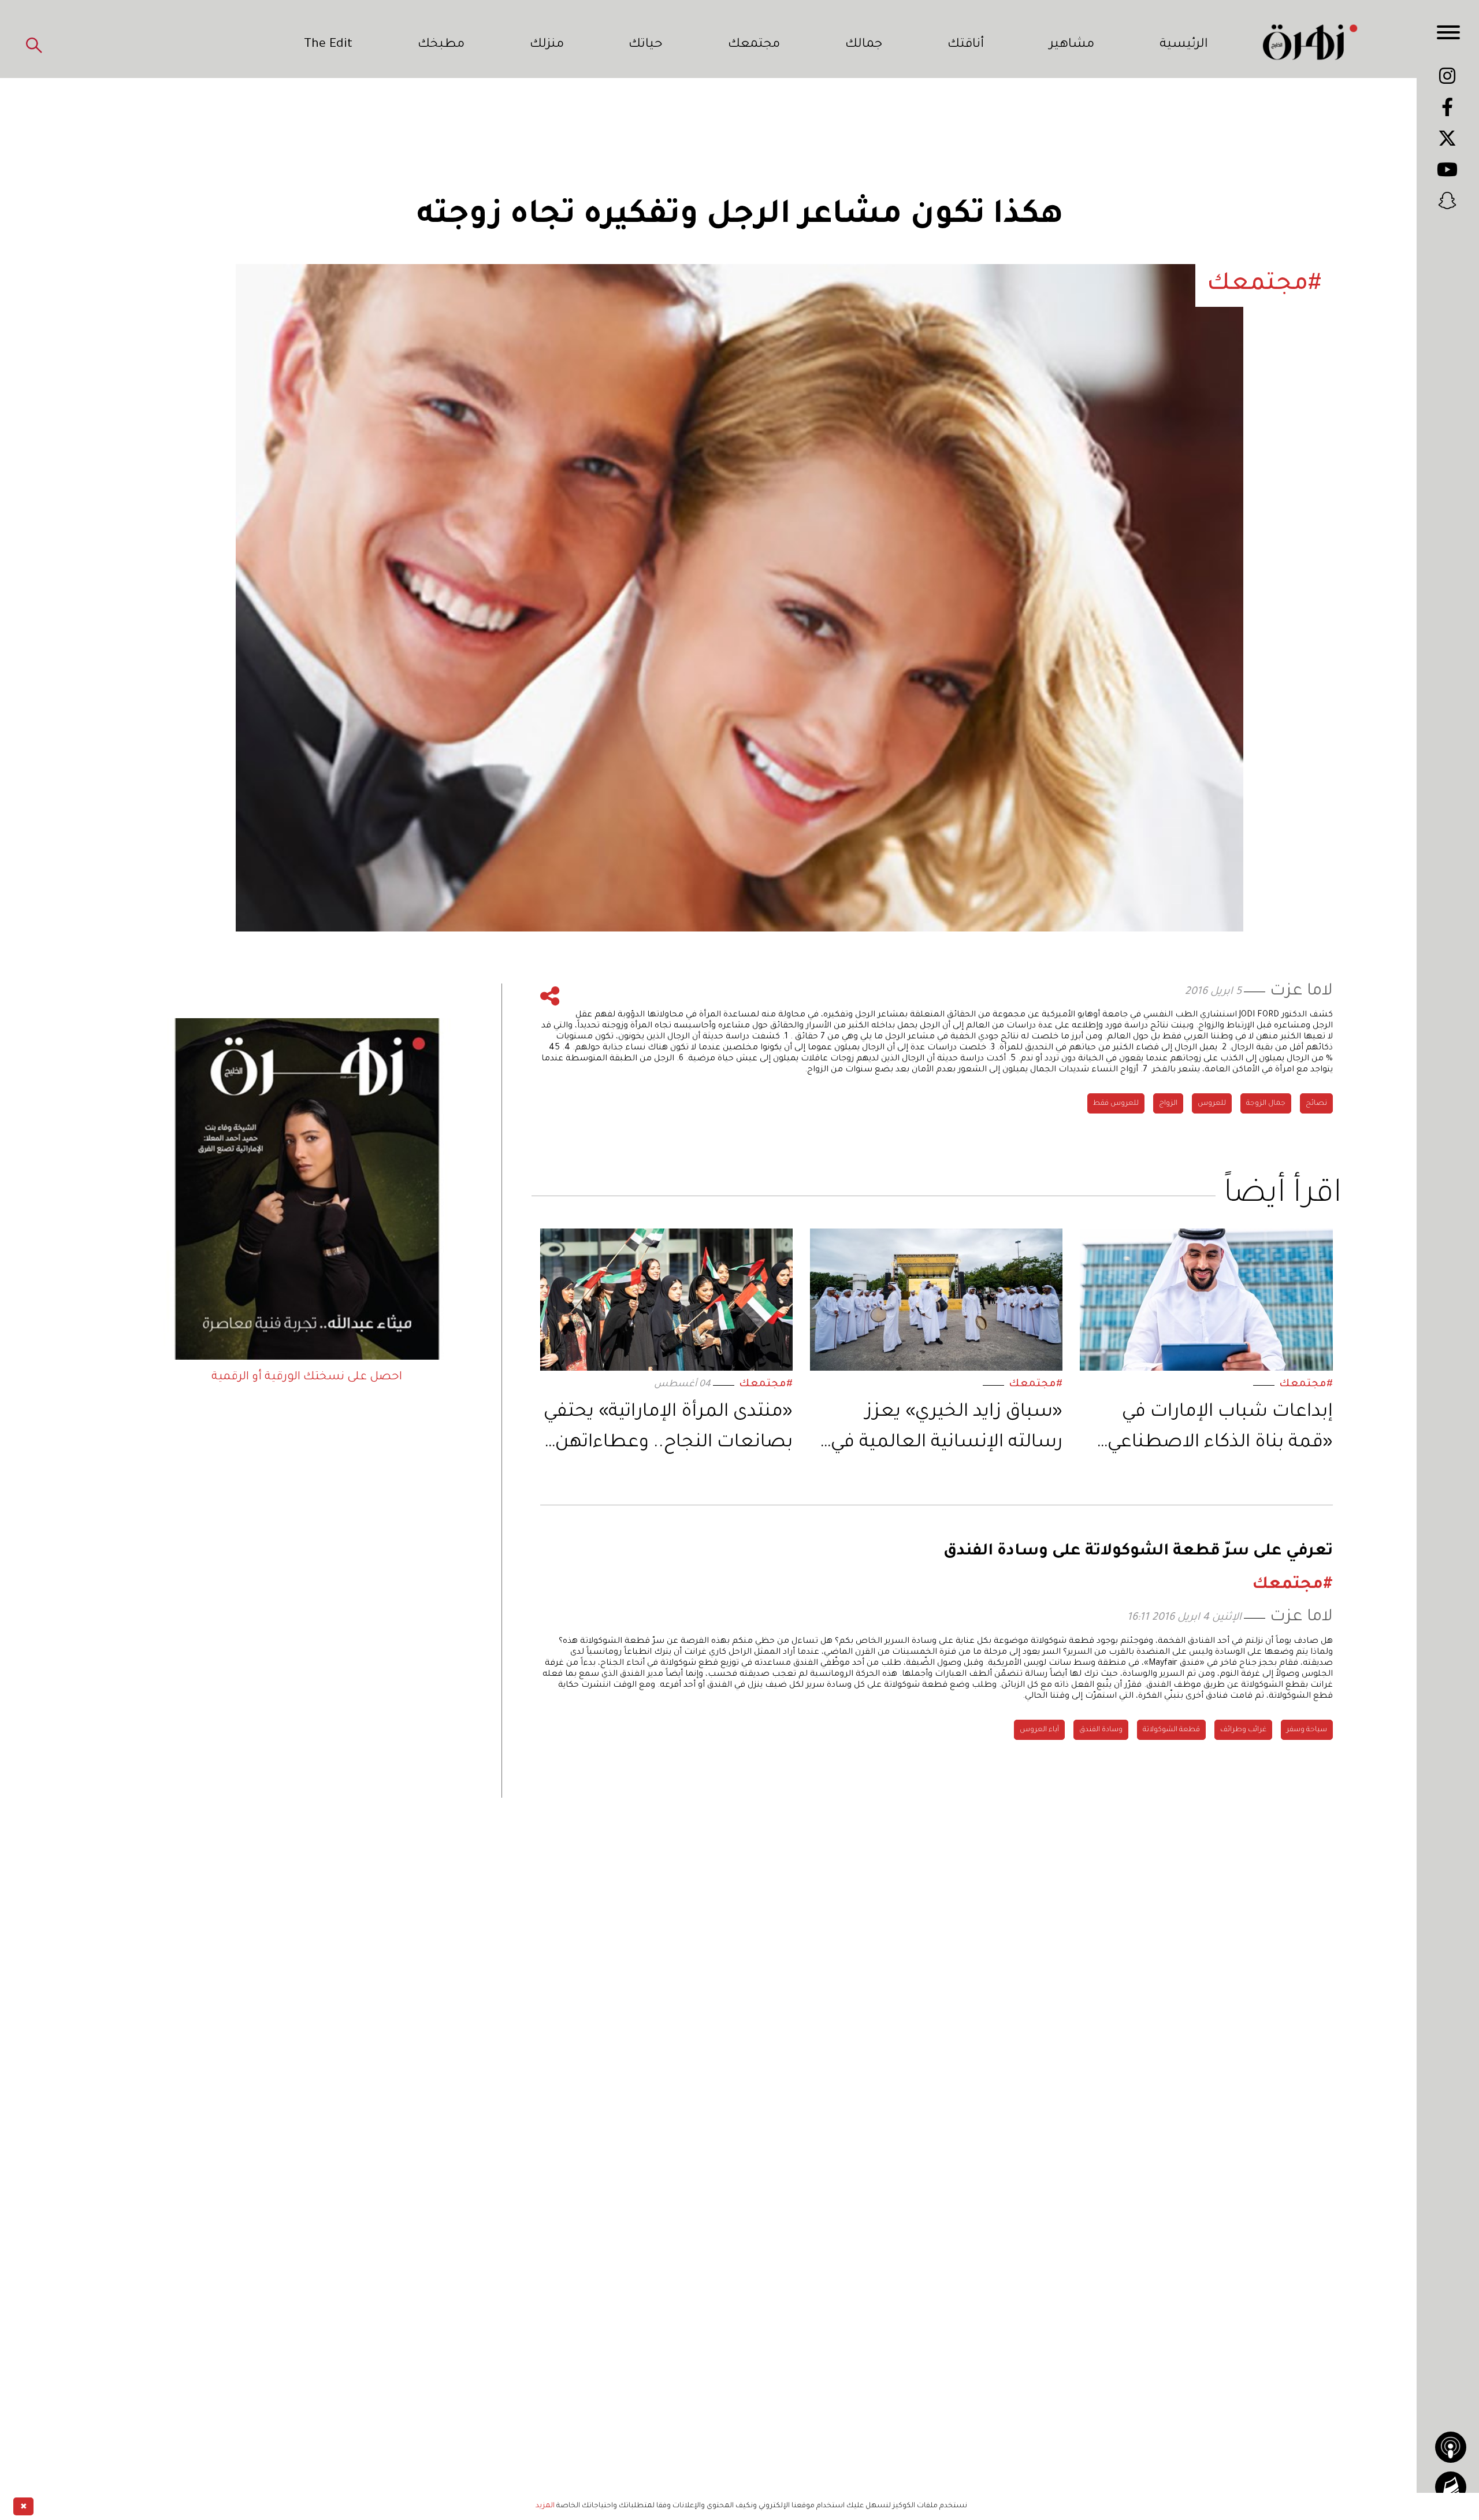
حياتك (646, 45)
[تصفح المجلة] (1451, 2487)
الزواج (1168, 1104)
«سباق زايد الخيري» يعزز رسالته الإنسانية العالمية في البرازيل (947, 1430)
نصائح (1316, 1104)
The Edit (328, 45)
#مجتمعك (1306, 1385)
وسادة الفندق (1101, 1730)
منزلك (547, 45)
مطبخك (441, 45)
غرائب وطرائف (1243, 1730)
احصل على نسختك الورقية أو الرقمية (307, 1378)
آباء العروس (1039, 1730)
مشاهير (1072, 45)
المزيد (545, 2506)
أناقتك (966, 45)
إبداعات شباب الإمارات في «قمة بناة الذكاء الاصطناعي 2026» (1220, 1430)
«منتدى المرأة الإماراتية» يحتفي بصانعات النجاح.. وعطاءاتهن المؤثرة (668, 1430)
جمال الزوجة (1266, 1104)
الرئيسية (1184, 45)
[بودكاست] (1451, 2447)
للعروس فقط (1116, 1104)
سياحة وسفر (1307, 1730)
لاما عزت (1301, 992)
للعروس (1212, 1104)
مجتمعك (754, 45)
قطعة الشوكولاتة (1171, 1730)
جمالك (864, 45)
